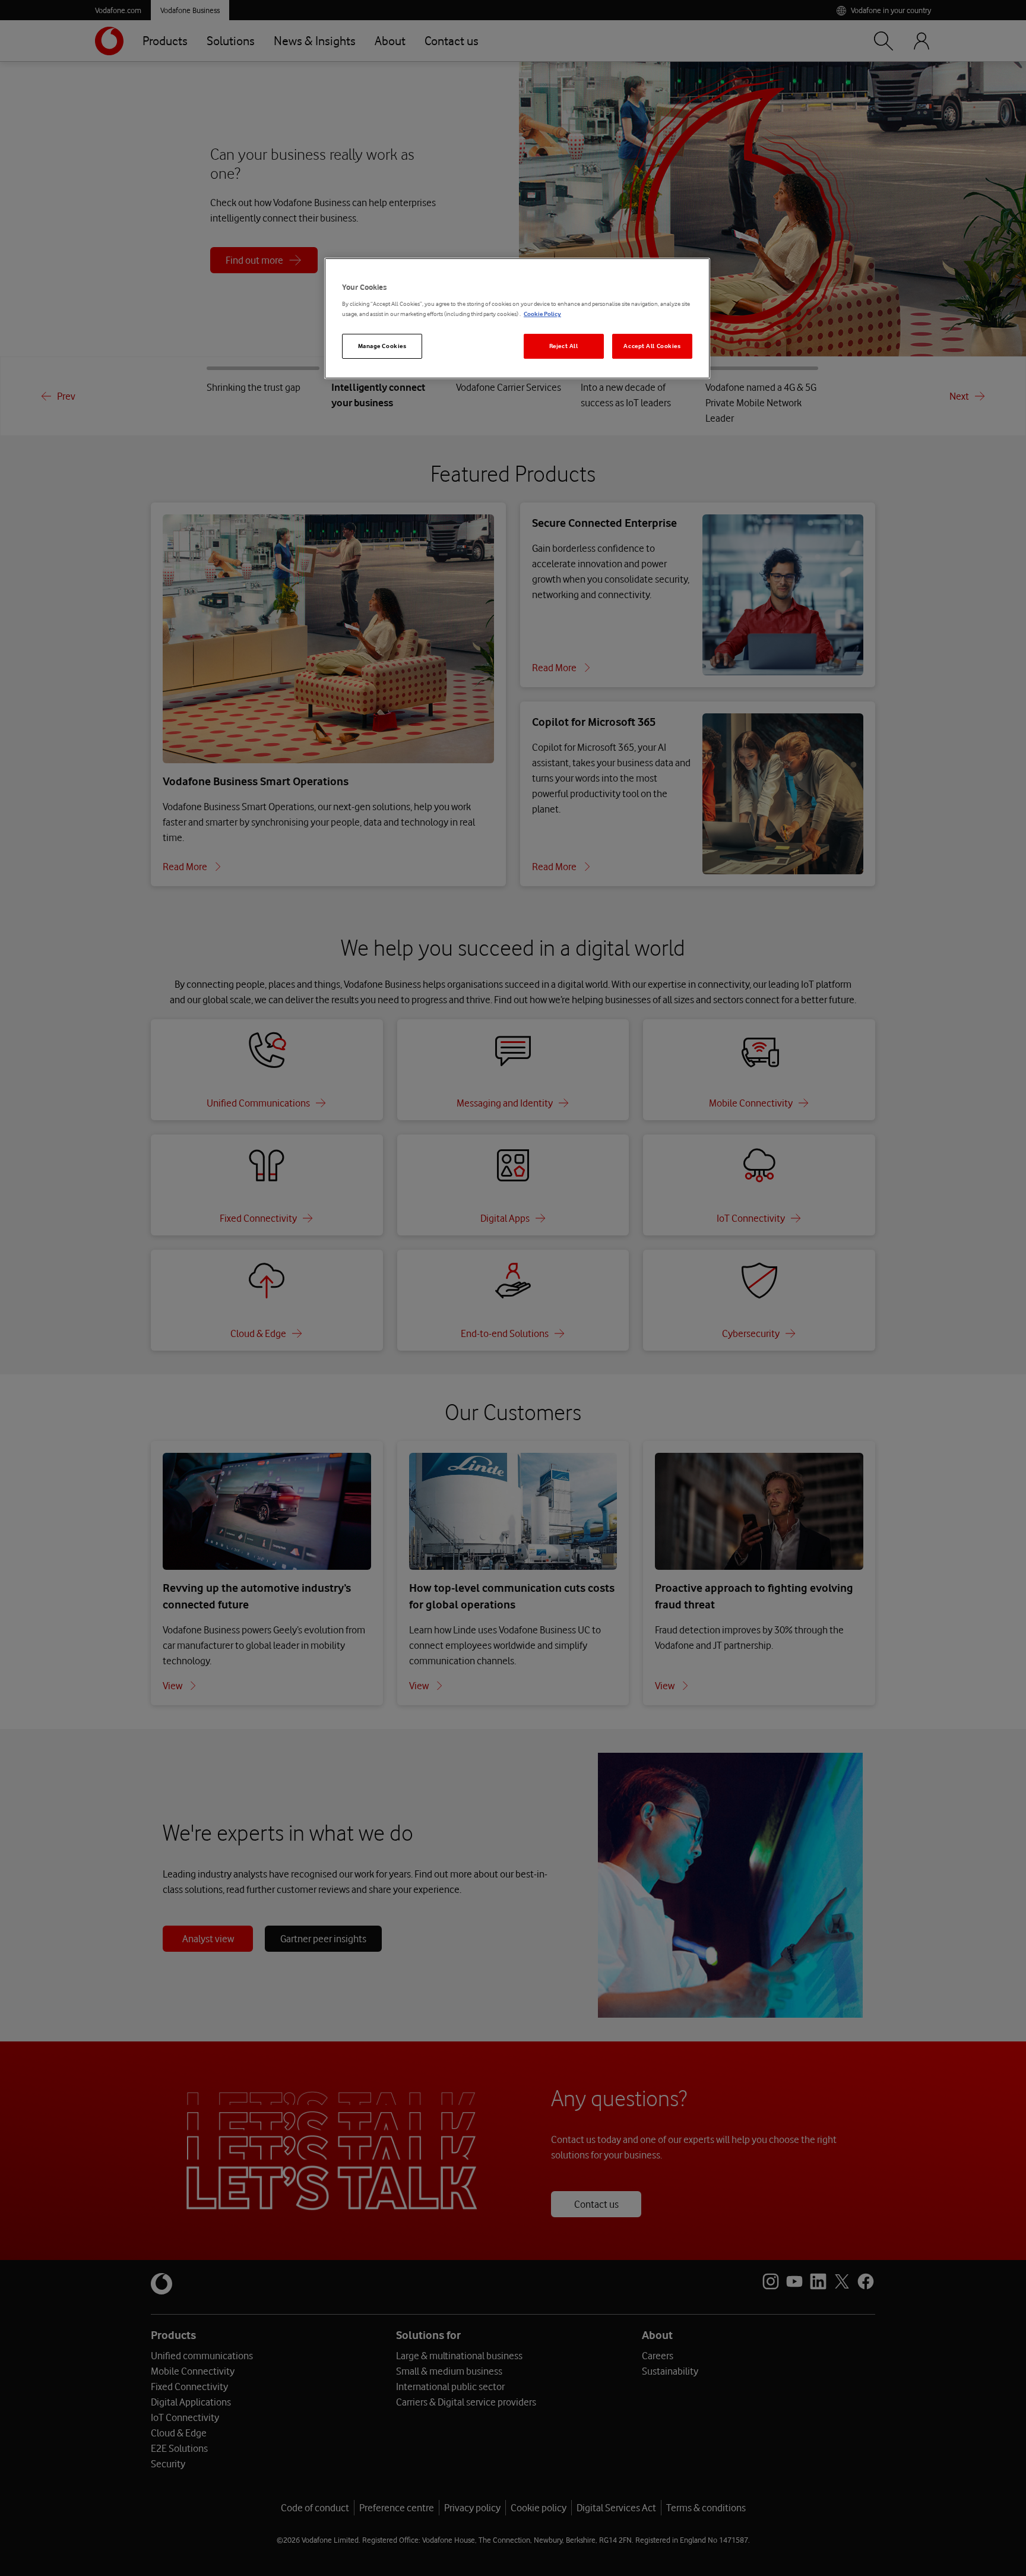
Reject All (564, 346)
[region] (517, 319)
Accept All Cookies (652, 346)
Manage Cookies (382, 346)
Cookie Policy (542, 314)
